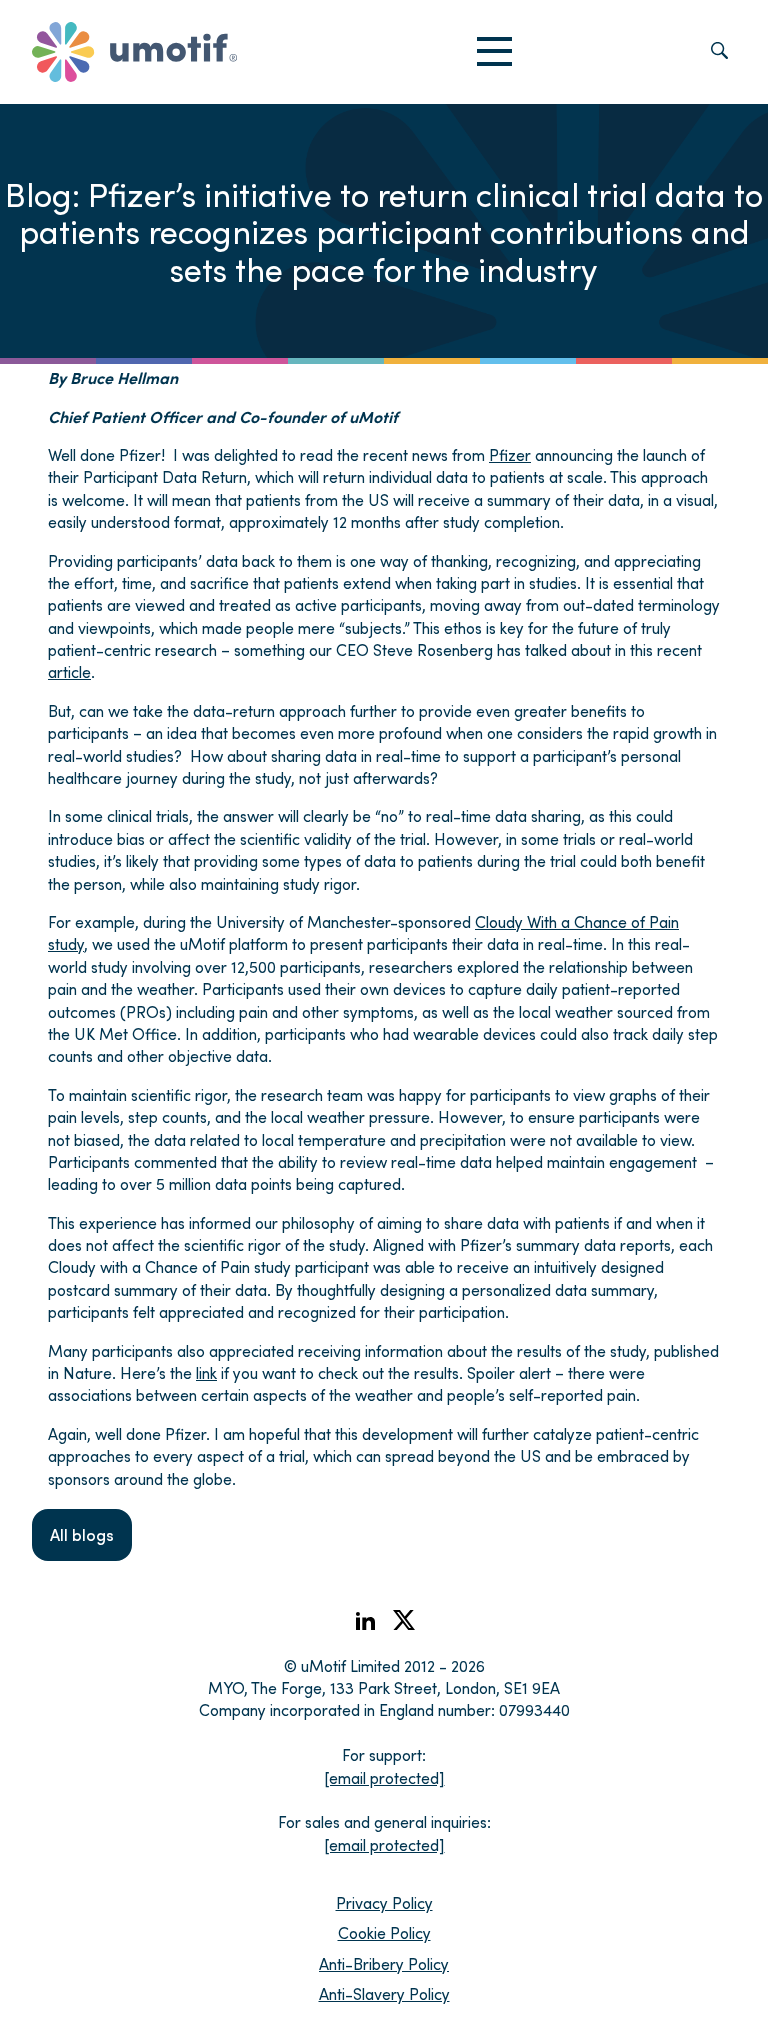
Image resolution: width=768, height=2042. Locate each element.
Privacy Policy (384, 1902)
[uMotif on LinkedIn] (365, 1626)
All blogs (82, 1534)
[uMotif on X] (404, 1624)
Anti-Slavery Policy (384, 1993)
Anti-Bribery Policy (384, 1963)
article (69, 671)
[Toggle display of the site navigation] (494, 52)
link (206, 1372)
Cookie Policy (384, 1932)
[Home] (134, 52)
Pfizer (510, 454)
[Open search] (719, 52)
